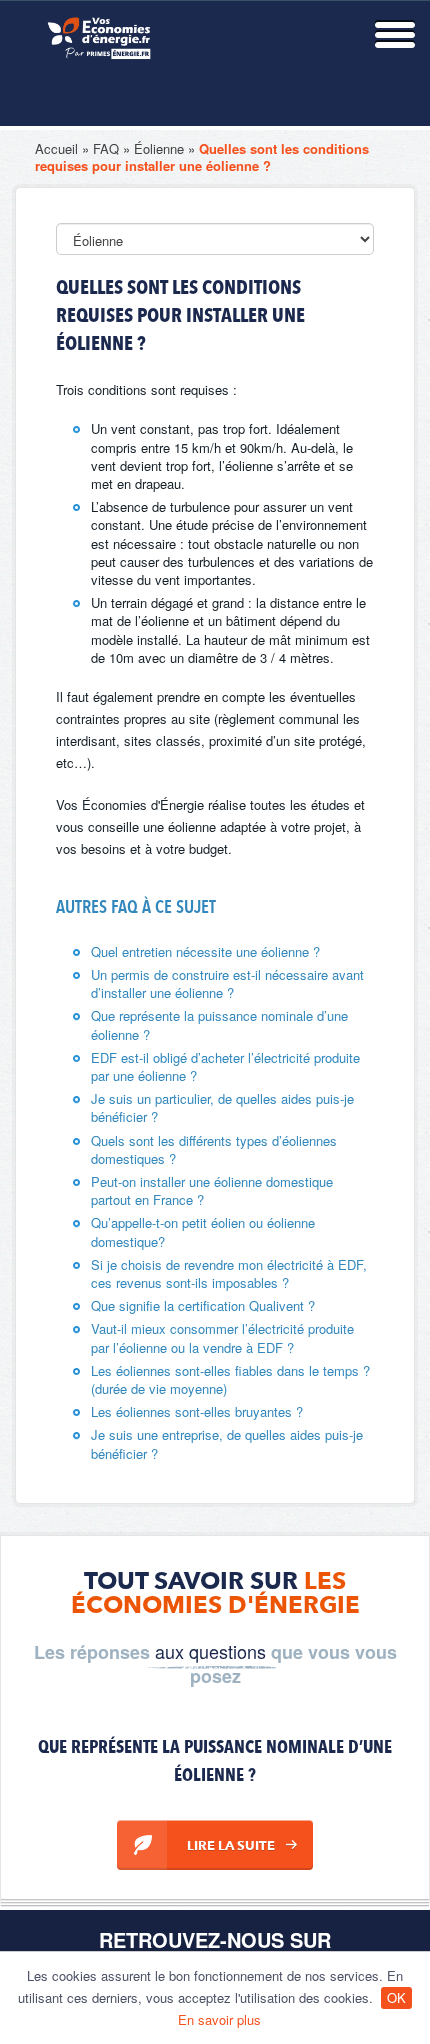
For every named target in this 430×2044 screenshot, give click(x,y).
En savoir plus (219, 2019)
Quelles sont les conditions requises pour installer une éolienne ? (202, 157)
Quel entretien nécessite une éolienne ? (205, 951)
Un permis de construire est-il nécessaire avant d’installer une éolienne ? (227, 983)
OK (396, 1997)
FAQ (106, 148)
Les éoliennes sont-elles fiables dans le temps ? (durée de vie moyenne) (230, 1379)
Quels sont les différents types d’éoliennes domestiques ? (214, 1149)
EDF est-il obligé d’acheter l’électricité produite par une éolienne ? (225, 1066)
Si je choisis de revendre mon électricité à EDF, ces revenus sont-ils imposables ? (229, 1273)
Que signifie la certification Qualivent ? (203, 1305)
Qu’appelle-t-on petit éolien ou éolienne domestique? (203, 1231)
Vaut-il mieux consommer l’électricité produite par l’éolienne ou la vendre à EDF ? (222, 1337)
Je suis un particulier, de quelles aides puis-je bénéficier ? (222, 1107)
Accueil (56, 148)
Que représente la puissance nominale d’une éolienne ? (219, 1024)
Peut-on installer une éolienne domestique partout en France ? (212, 1190)
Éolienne (159, 148)
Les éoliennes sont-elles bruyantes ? (197, 1411)
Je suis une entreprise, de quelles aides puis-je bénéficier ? (227, 1443)
